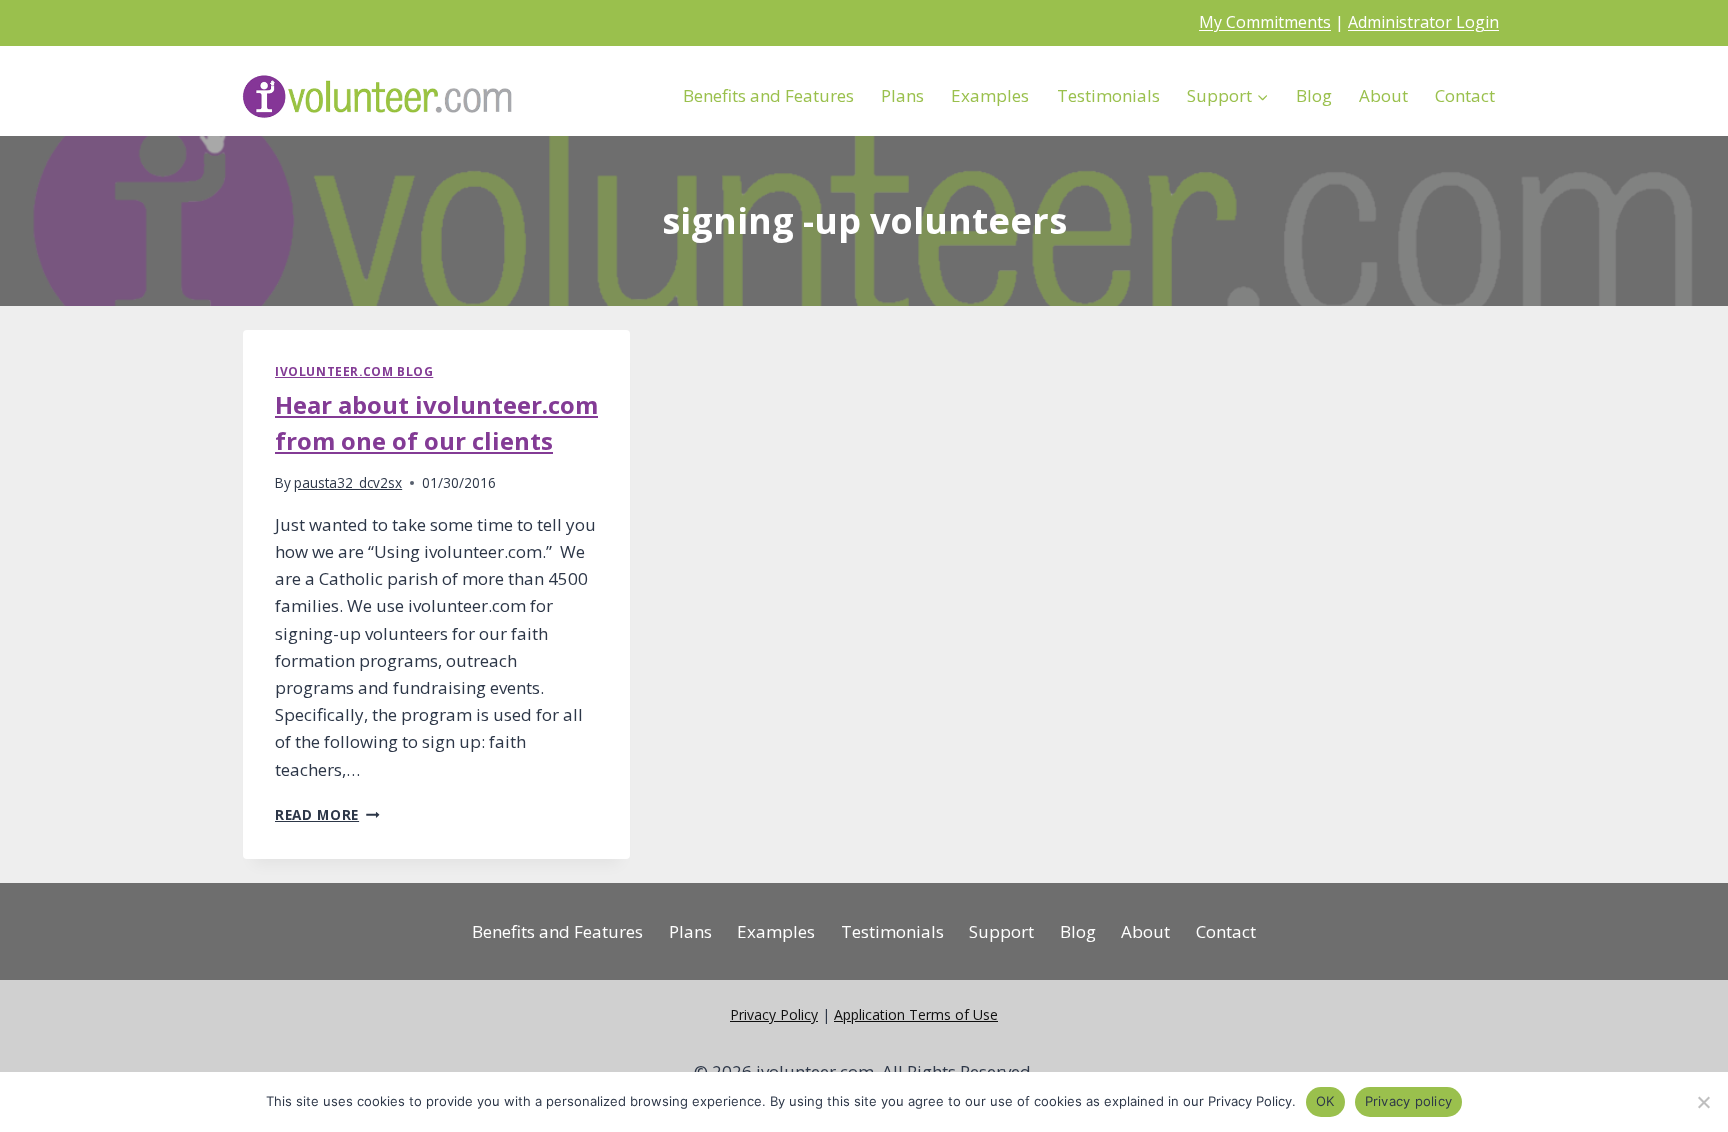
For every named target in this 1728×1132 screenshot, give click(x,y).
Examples (990, 95)
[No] (1703, 1102)
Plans (902, 95)
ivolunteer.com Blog (354, 371)
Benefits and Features (768, 95)
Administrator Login (1423, 22)
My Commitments (1265, 22)
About (1383, 95)
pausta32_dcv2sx (348, 482)
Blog (1314, 95)
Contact (1465, 95)
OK (1325, 1101)
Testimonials (1108, 95)
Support (1001, 931)
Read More (327, 814)
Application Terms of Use (916, 1014)
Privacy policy (1409, 1101)
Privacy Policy (774, 1014)
